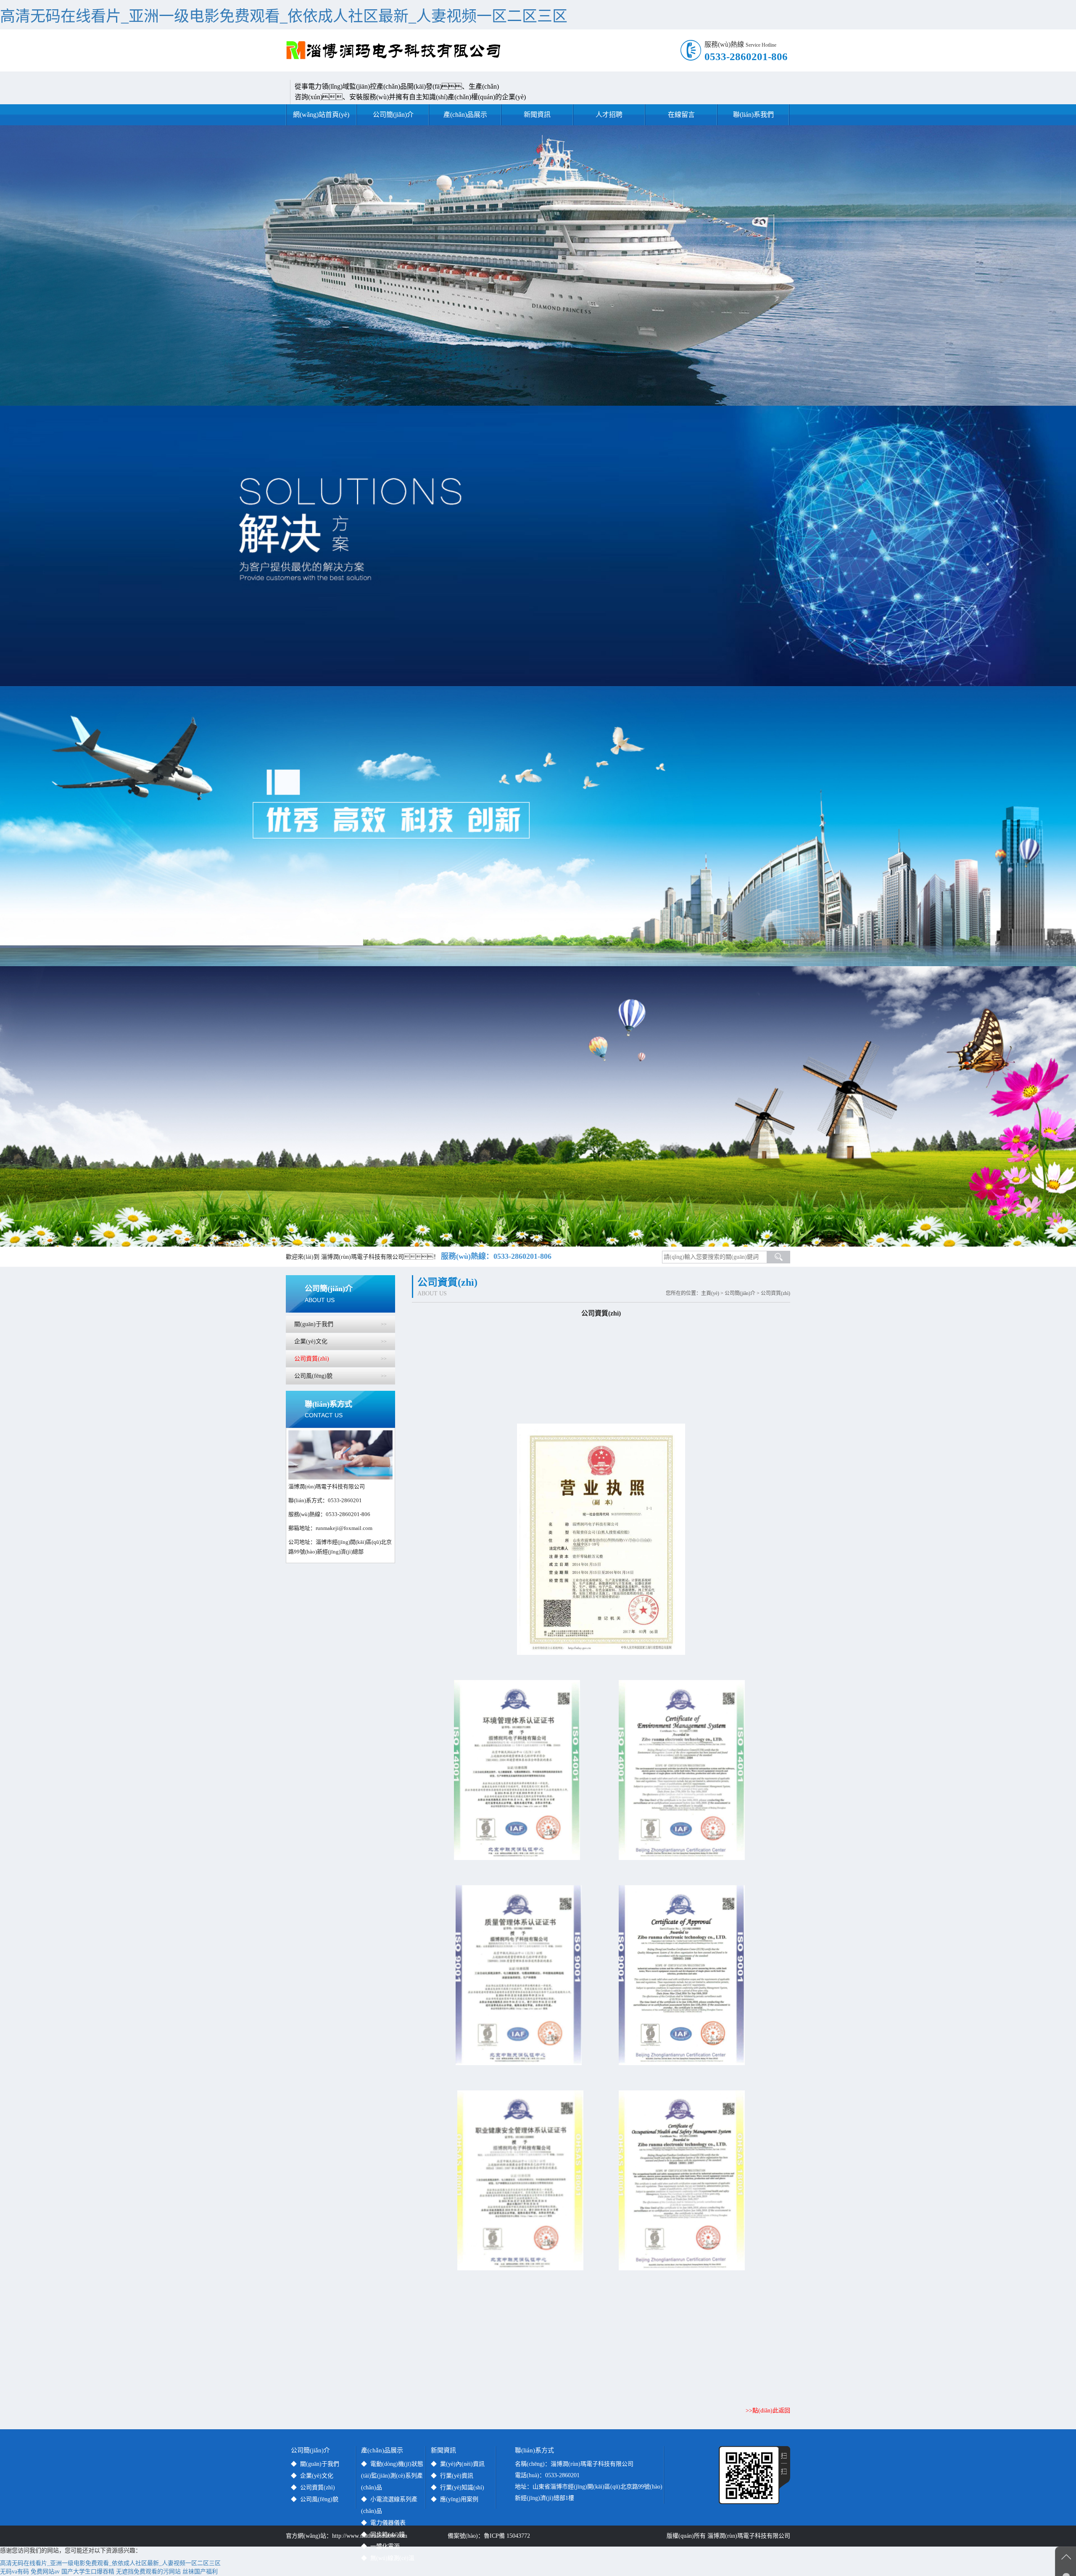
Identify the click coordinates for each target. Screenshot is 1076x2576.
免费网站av (45, 2572)
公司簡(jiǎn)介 (393, 115)
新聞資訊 (537, 115)
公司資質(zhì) (775, 1293)
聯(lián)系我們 (753, 115)
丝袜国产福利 (200, 2572)
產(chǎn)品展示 (465, 115)
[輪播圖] (538, 266)
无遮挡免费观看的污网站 (148, 2572)
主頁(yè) (710, 1293)
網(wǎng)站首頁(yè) (321, 115)
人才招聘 (609, 115)
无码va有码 (15, 2572)
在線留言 (681, 115)
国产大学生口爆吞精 (88, 2572)
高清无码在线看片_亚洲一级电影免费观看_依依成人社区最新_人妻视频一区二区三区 (284, 16)
